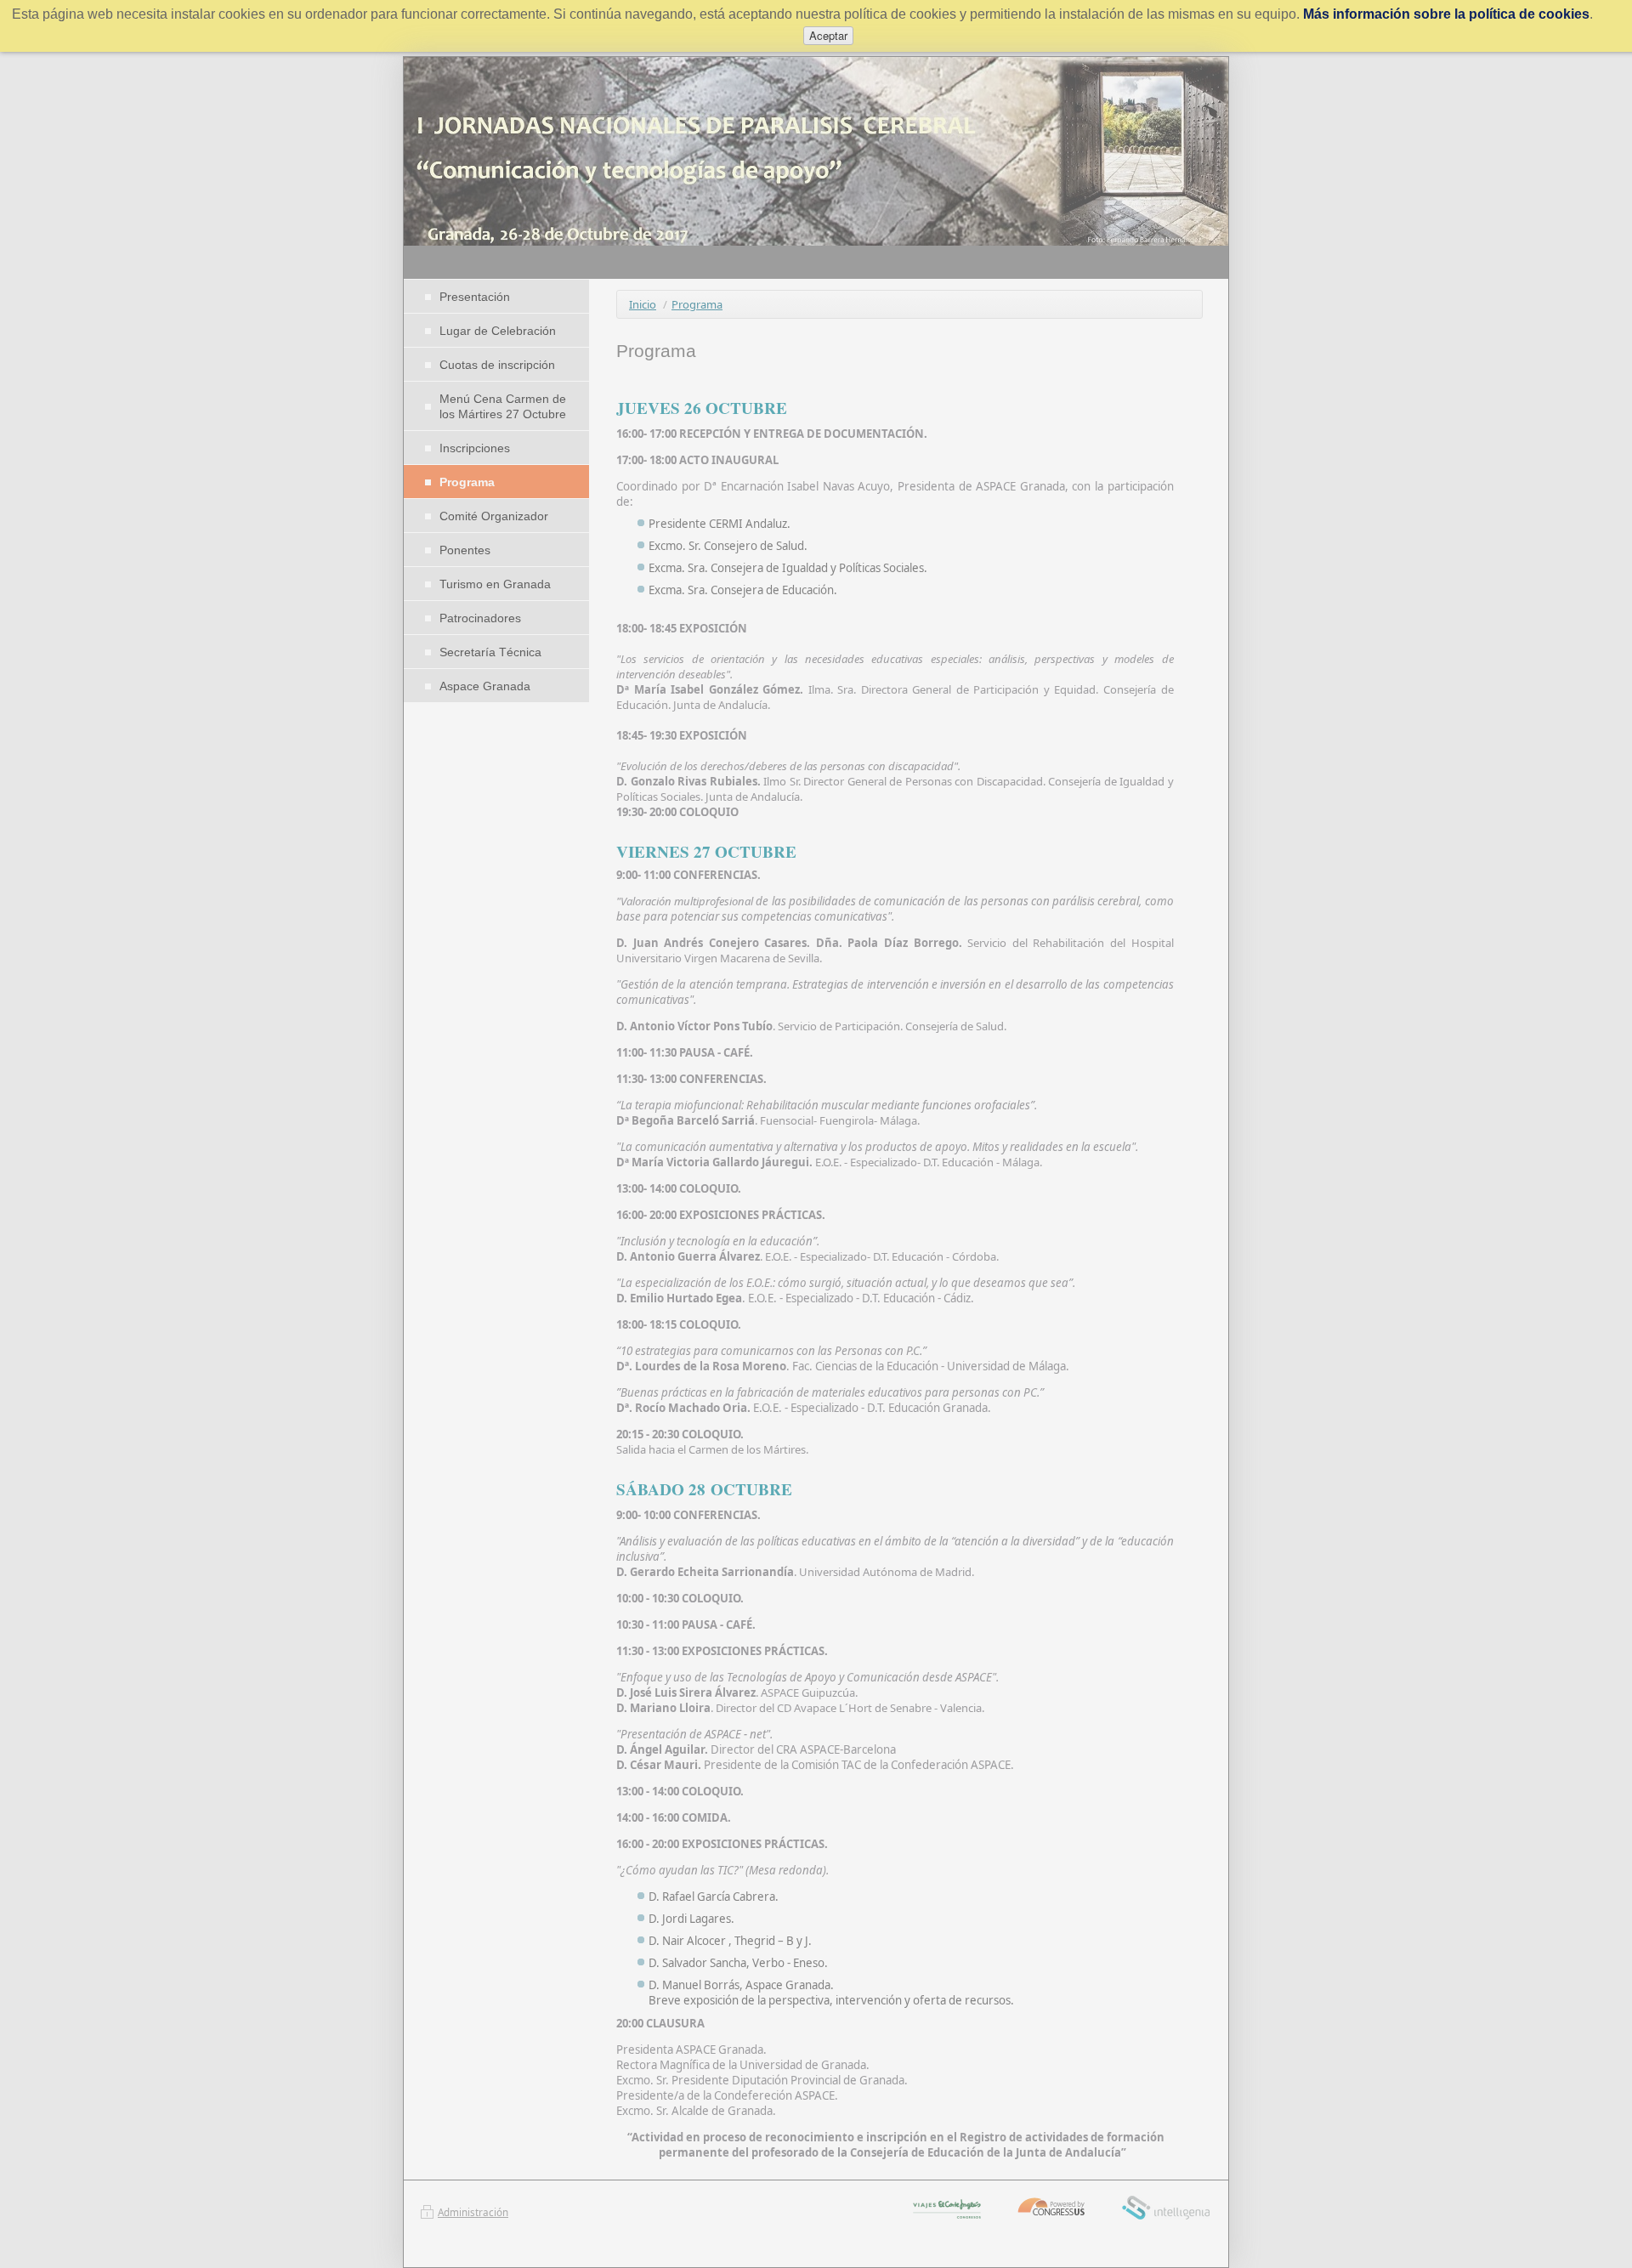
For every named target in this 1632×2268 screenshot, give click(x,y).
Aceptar (828, 35)
